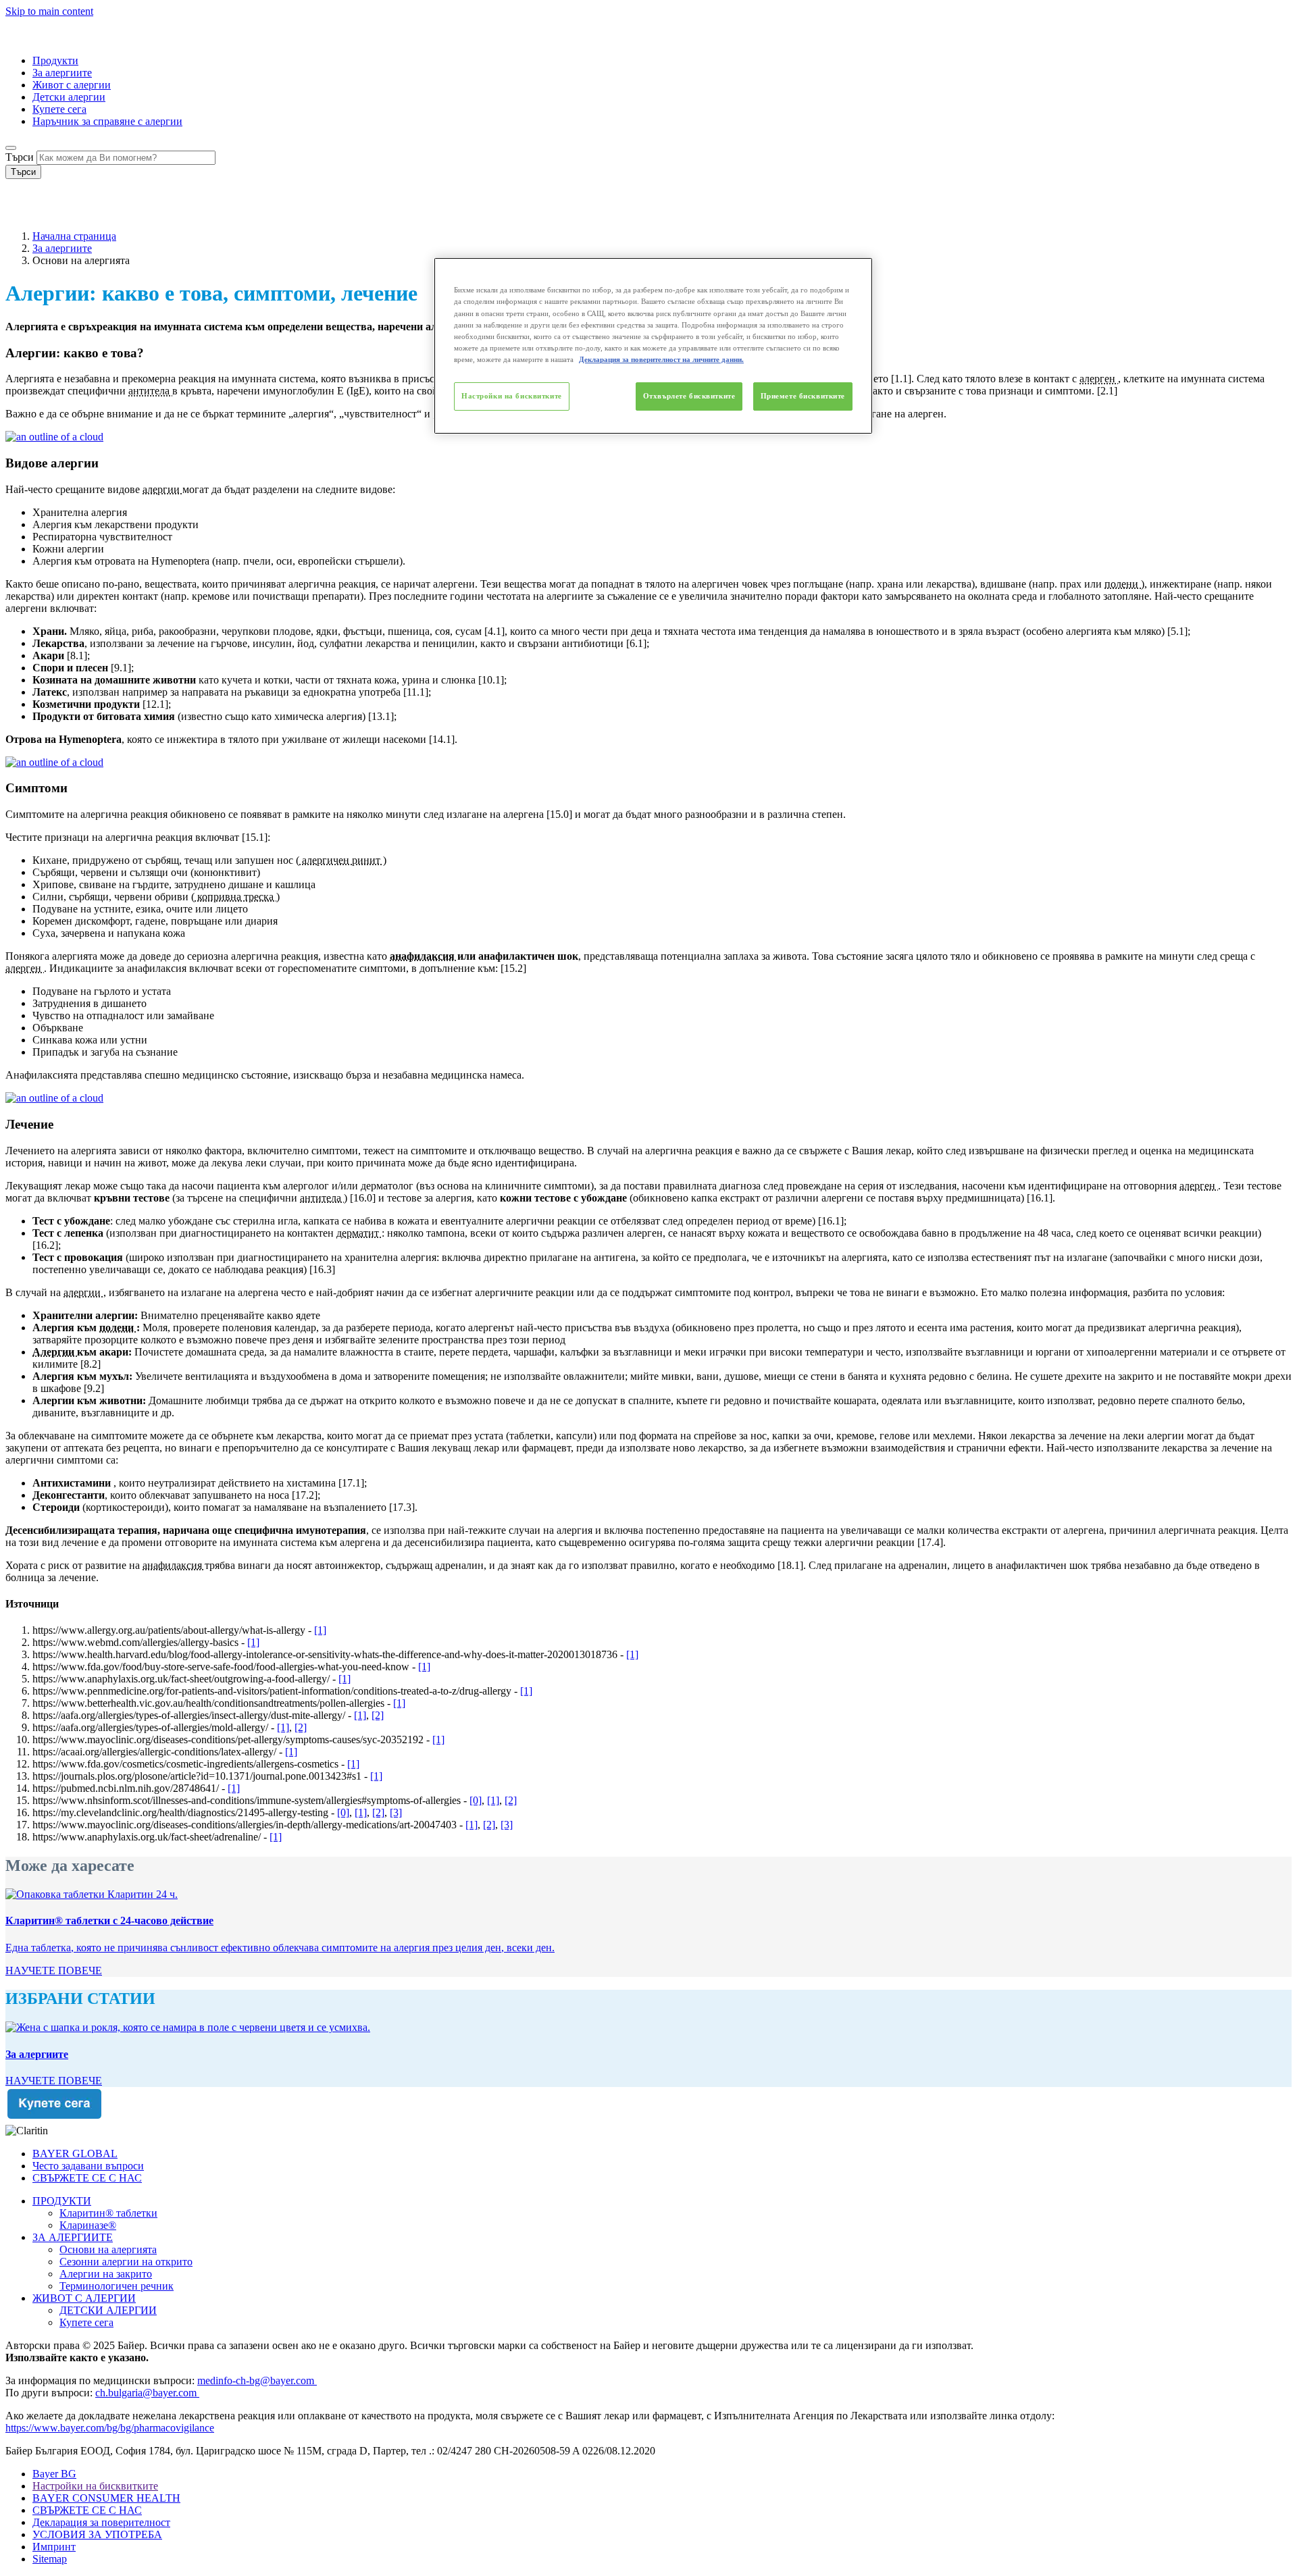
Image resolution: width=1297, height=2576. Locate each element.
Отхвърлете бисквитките (689, 396)
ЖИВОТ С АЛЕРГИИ (84, 2298)
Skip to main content (49, 11)
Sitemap (50, 2559)
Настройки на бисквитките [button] (95, 2486)
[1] (320, 1630)
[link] (54, 1970)
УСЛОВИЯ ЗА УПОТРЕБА (97, 2534)
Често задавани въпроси (88, 2166)
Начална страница (74, 236)
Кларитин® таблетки (108, 2213)
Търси (20, 157)
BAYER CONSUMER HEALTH (106, 2498)
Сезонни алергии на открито (126, 2262)
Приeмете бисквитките (803, 396)
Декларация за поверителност (101, 2522)
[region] (653, 345)
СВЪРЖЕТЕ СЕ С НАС (87, 2178)
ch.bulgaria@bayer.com (147, 2393)
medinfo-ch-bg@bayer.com (257, 2380)
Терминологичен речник (117, 2286)
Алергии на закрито (106, 2274)
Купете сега (59, 109)
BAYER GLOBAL (75, 2154)
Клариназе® (88, 2225)
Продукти (55, 60)
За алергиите (62, 73)
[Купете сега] (648, 2106)
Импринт (54, 2547)
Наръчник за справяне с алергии (107, 121)
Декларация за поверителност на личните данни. (661, 359)
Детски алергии (69, 97)
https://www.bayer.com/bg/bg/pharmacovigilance (110, 2428)
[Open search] (11, 148)
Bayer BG (54, 2474)
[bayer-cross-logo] (24, 213)
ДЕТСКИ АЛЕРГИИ (108, 2310)
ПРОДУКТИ (62, 2201)
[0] (476, 1800)
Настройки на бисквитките (512, 396)
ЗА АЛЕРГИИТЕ (73, 2237)
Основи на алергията (108, 2249)
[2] (378, 1715)
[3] (396, 1812)
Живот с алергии (72, 85)
